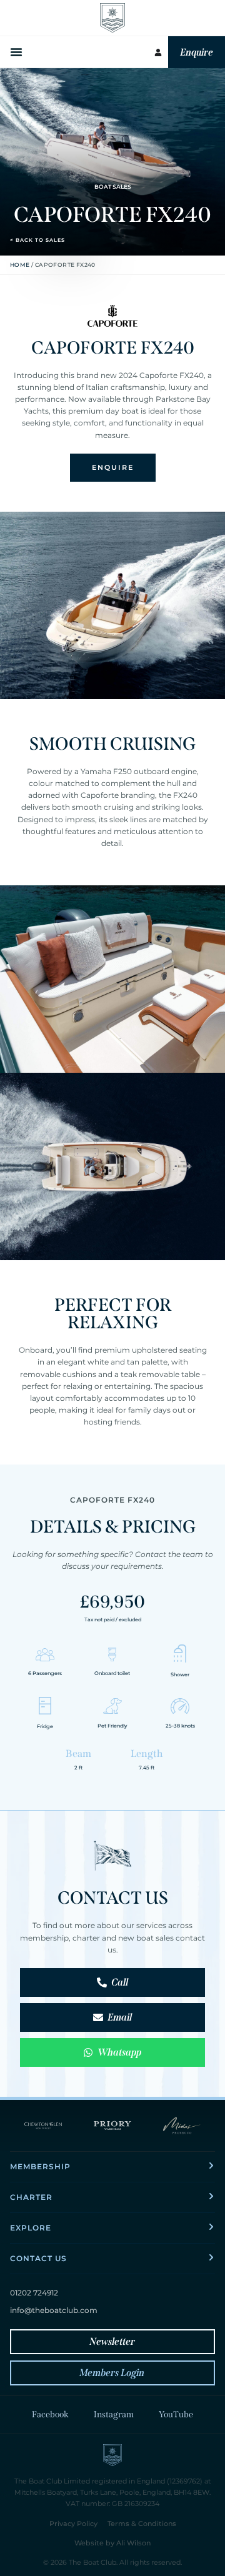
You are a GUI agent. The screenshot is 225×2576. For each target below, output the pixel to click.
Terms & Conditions (142, 2524)
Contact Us (38, 2258)
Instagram (114, 2414)
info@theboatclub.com (54, 2310)
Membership (40, 2166)
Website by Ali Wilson (112, 2543)
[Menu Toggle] (17, 52)
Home (20, 265)
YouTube (176, 2414)
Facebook (50, 2414)
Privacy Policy (73, 2524)
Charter (31, 2197)
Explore (31, 2228)
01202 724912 (34, 2293)
